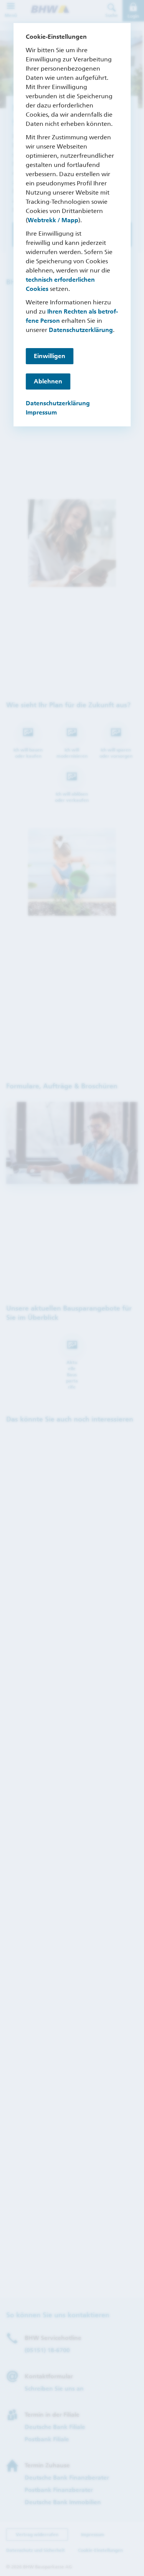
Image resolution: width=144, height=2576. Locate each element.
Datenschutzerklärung (81, 330)
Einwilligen (50, 356)
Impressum (41, 412)
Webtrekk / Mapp (53, 220)
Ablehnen (48, 381)
